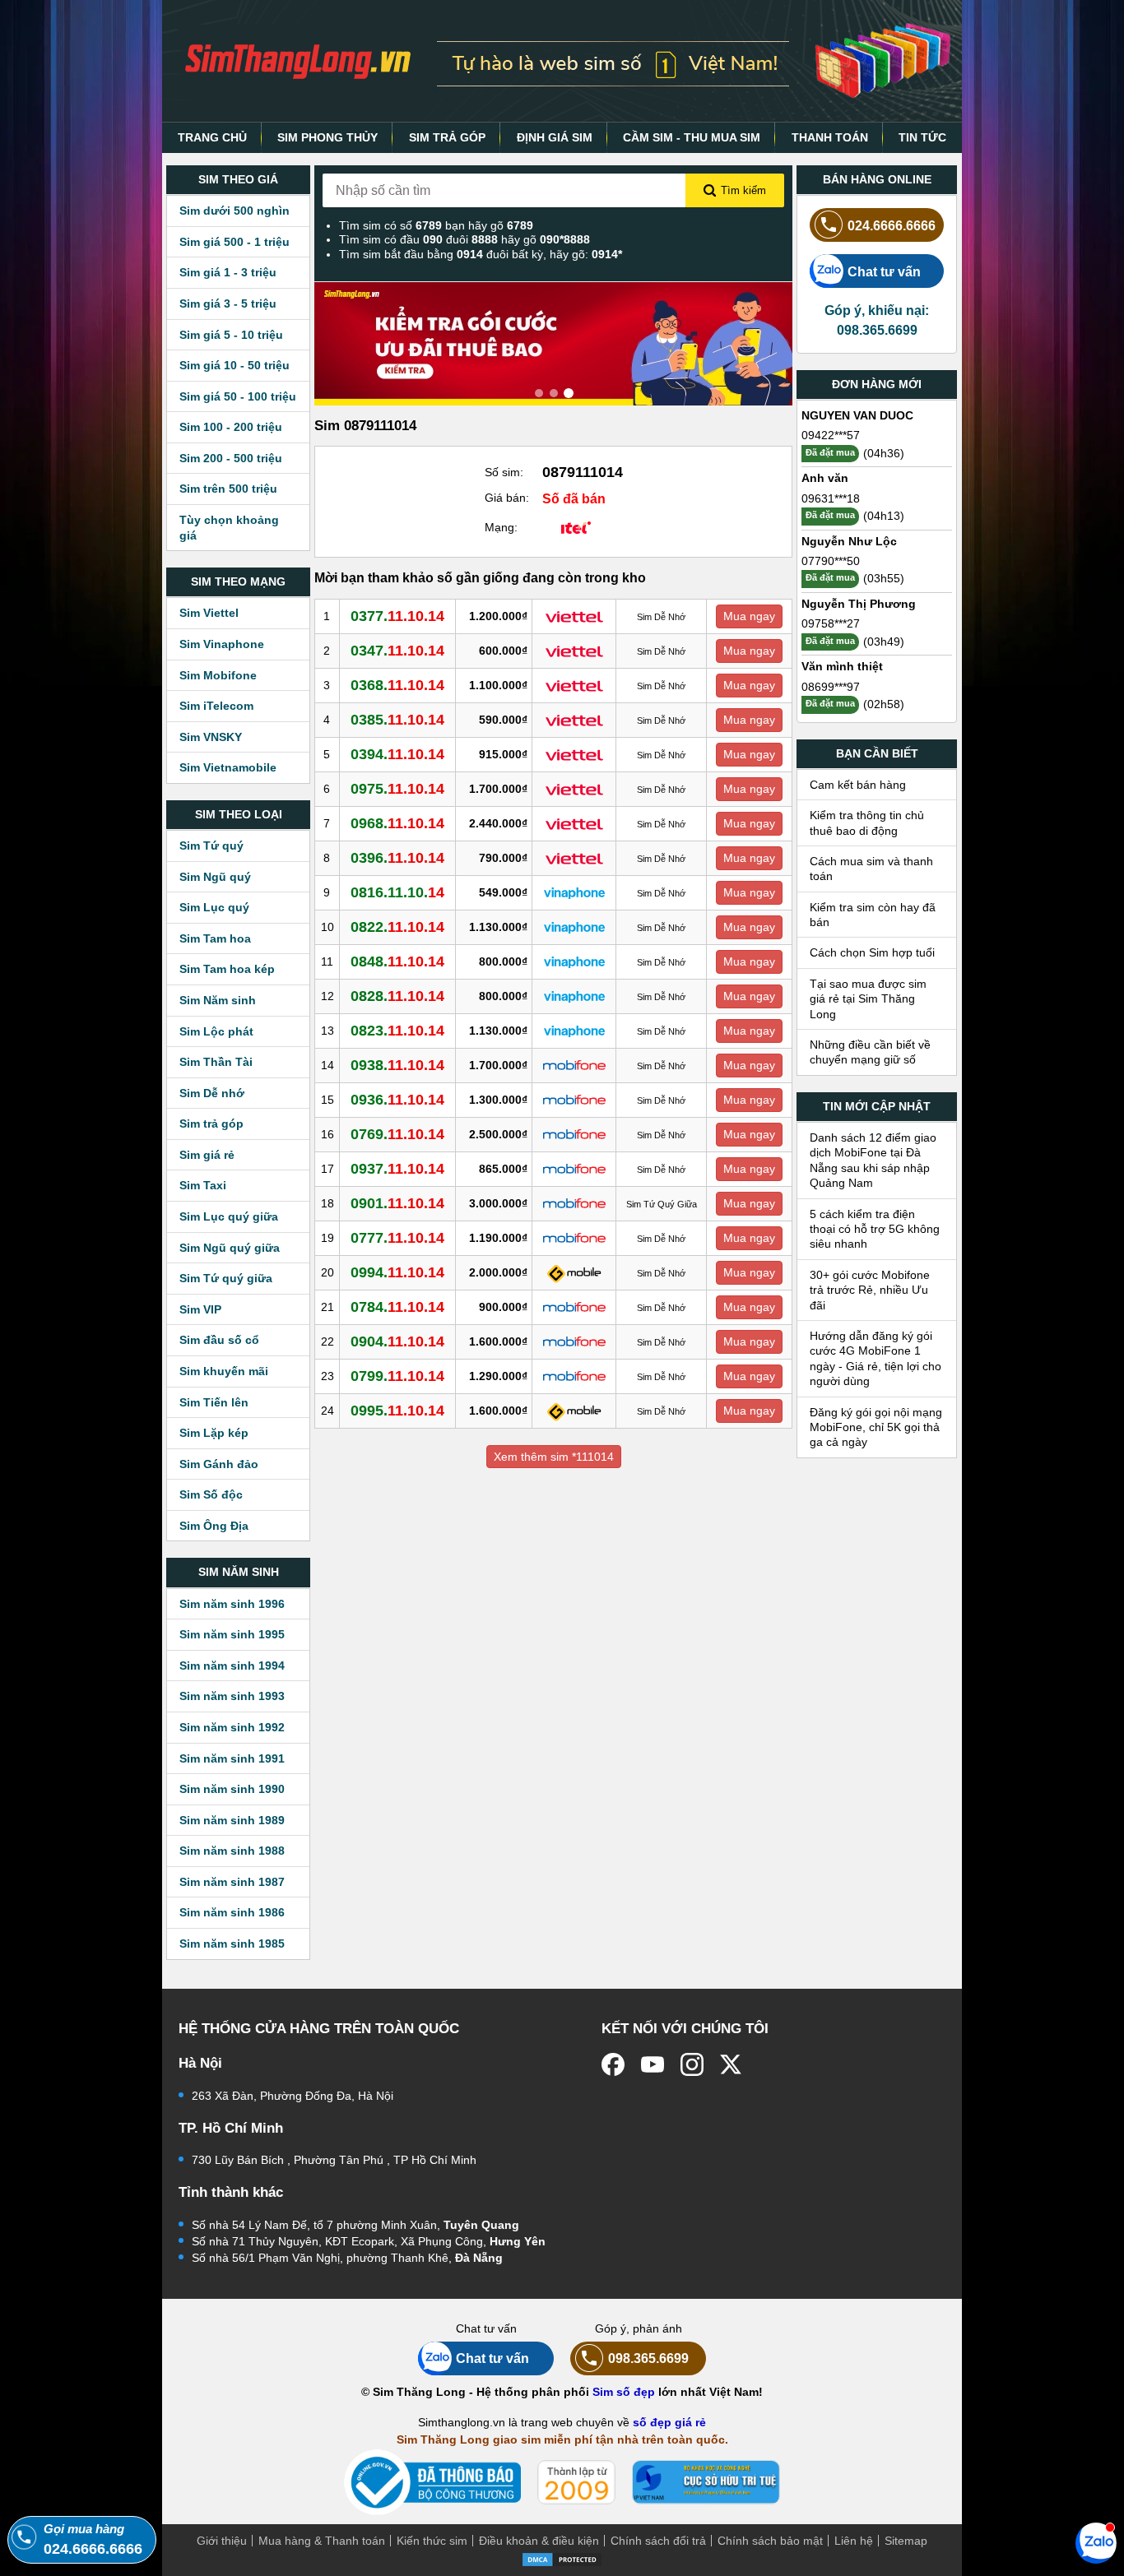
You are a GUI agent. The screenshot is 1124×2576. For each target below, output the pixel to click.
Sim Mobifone (218, 675)
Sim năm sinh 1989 (232, 1820)
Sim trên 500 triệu (228, 489)
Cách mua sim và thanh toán (871, 869)
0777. (397, 1238)
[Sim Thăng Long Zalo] (1096, 2542)
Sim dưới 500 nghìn (235, 211)
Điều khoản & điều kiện (539, 2541)
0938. (397, 1065)
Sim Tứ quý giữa (226, 1278)
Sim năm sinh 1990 (232, 1789)
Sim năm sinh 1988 (232, 1851)
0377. (397, 616)
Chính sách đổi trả (658, 2541)
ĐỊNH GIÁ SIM (555, 137)
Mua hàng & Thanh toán (322, 2541)
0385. (397, 720)
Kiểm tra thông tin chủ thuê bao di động (867, 822)
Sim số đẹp (624, 2392)
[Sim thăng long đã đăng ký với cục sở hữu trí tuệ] (706, 2482)
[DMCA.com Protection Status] (562, 2558)
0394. (397, 754)
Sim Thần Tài (216, 1062)
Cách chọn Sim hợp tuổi (872, 952)
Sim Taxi (203, 1185)
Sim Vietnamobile (228, 767)
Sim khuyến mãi (224, 1371)
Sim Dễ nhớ (212, 1093)
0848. (397, 961)
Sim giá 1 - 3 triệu (228, 272)
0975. (397, 789)
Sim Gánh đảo (219, 1464)
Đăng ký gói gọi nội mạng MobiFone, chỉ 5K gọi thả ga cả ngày (876, 1427)
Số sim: (504, 472)
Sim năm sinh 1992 (232, 1727)
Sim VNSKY (211, 737)
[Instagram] (692, 2064)
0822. (397, 927)
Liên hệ (854, 2541)
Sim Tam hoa (215, 938)
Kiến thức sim (432, 2541)
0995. (397, 1411)
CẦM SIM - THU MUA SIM (692, 137)
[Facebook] (613, 2064)
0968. (397, 823)
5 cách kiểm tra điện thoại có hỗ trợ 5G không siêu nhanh (875, 1229)
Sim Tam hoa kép (227, 969)
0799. (397, 1376)
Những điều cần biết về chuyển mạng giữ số (870, 1052)
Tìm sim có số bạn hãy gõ (436, 225)
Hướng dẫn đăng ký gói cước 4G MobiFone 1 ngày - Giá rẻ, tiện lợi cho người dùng (876, 1358)
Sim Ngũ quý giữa (230, 1248)
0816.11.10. (397, 892)
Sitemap (906, 2541)
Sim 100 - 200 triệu (231, 427)
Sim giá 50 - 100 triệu (238, 396)
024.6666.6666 (892, 225)
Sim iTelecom (216, 706)
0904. (397, 1341)
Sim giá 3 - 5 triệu (228, 303)
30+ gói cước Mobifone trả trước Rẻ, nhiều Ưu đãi (870, 1290)
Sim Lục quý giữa (229, 1216)
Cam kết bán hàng (858, 785)
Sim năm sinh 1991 (232, 1758)
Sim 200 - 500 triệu (231, 458)
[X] (732, 2064)
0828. (397, 996)
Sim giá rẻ (207, 1155)
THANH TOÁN (830, 137)
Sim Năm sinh (218, 1000)
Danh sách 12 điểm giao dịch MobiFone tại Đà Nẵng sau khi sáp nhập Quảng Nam (873, 1160)
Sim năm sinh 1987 (232, 1882)
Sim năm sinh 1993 (232, 1696)
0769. (397, 1134)
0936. (397, 1100)
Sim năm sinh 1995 (232, 1634)
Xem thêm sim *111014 (554, 1457)
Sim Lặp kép (214, 1433)
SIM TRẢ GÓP (447, 137)
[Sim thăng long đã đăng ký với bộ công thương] (432, 2483)
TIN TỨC (922, 137)
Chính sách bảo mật (770, 2541)
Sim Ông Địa (214, 1526)
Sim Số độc (211, 1494)
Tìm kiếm (743, 190)
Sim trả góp (211, 1124)
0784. (397, 1307)
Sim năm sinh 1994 (232, 1666)
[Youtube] (653, 2064)
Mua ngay (749, 616)
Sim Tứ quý (211, 846)
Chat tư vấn (884, 271)
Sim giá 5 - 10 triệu (231, 335)
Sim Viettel (209, 613)
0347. (397, 651)
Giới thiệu (222, 2541)
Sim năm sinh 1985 (232, 1944)
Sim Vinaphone (222, 644)
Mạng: (501, 527)
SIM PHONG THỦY (327, 137)
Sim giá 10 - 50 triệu (235, 365)
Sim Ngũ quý (215, 877)
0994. (397, 1272)
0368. (397, 685)
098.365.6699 (648, 2358)
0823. (397, 1031)
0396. (397, 858)
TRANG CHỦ (212, 137)
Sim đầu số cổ (219, 1340)
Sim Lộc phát (216, 1031)
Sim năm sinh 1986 (232, 1912)
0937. (397, 1169)
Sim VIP (200, 1309)
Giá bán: (507, 498)
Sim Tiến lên (214, 1402)
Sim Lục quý (214, 907)
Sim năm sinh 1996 (232, 1604)
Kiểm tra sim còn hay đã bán (873, 915)
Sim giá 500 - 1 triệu (235, 242)
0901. (397, 1203)
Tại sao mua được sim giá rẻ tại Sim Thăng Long (868, 999)
